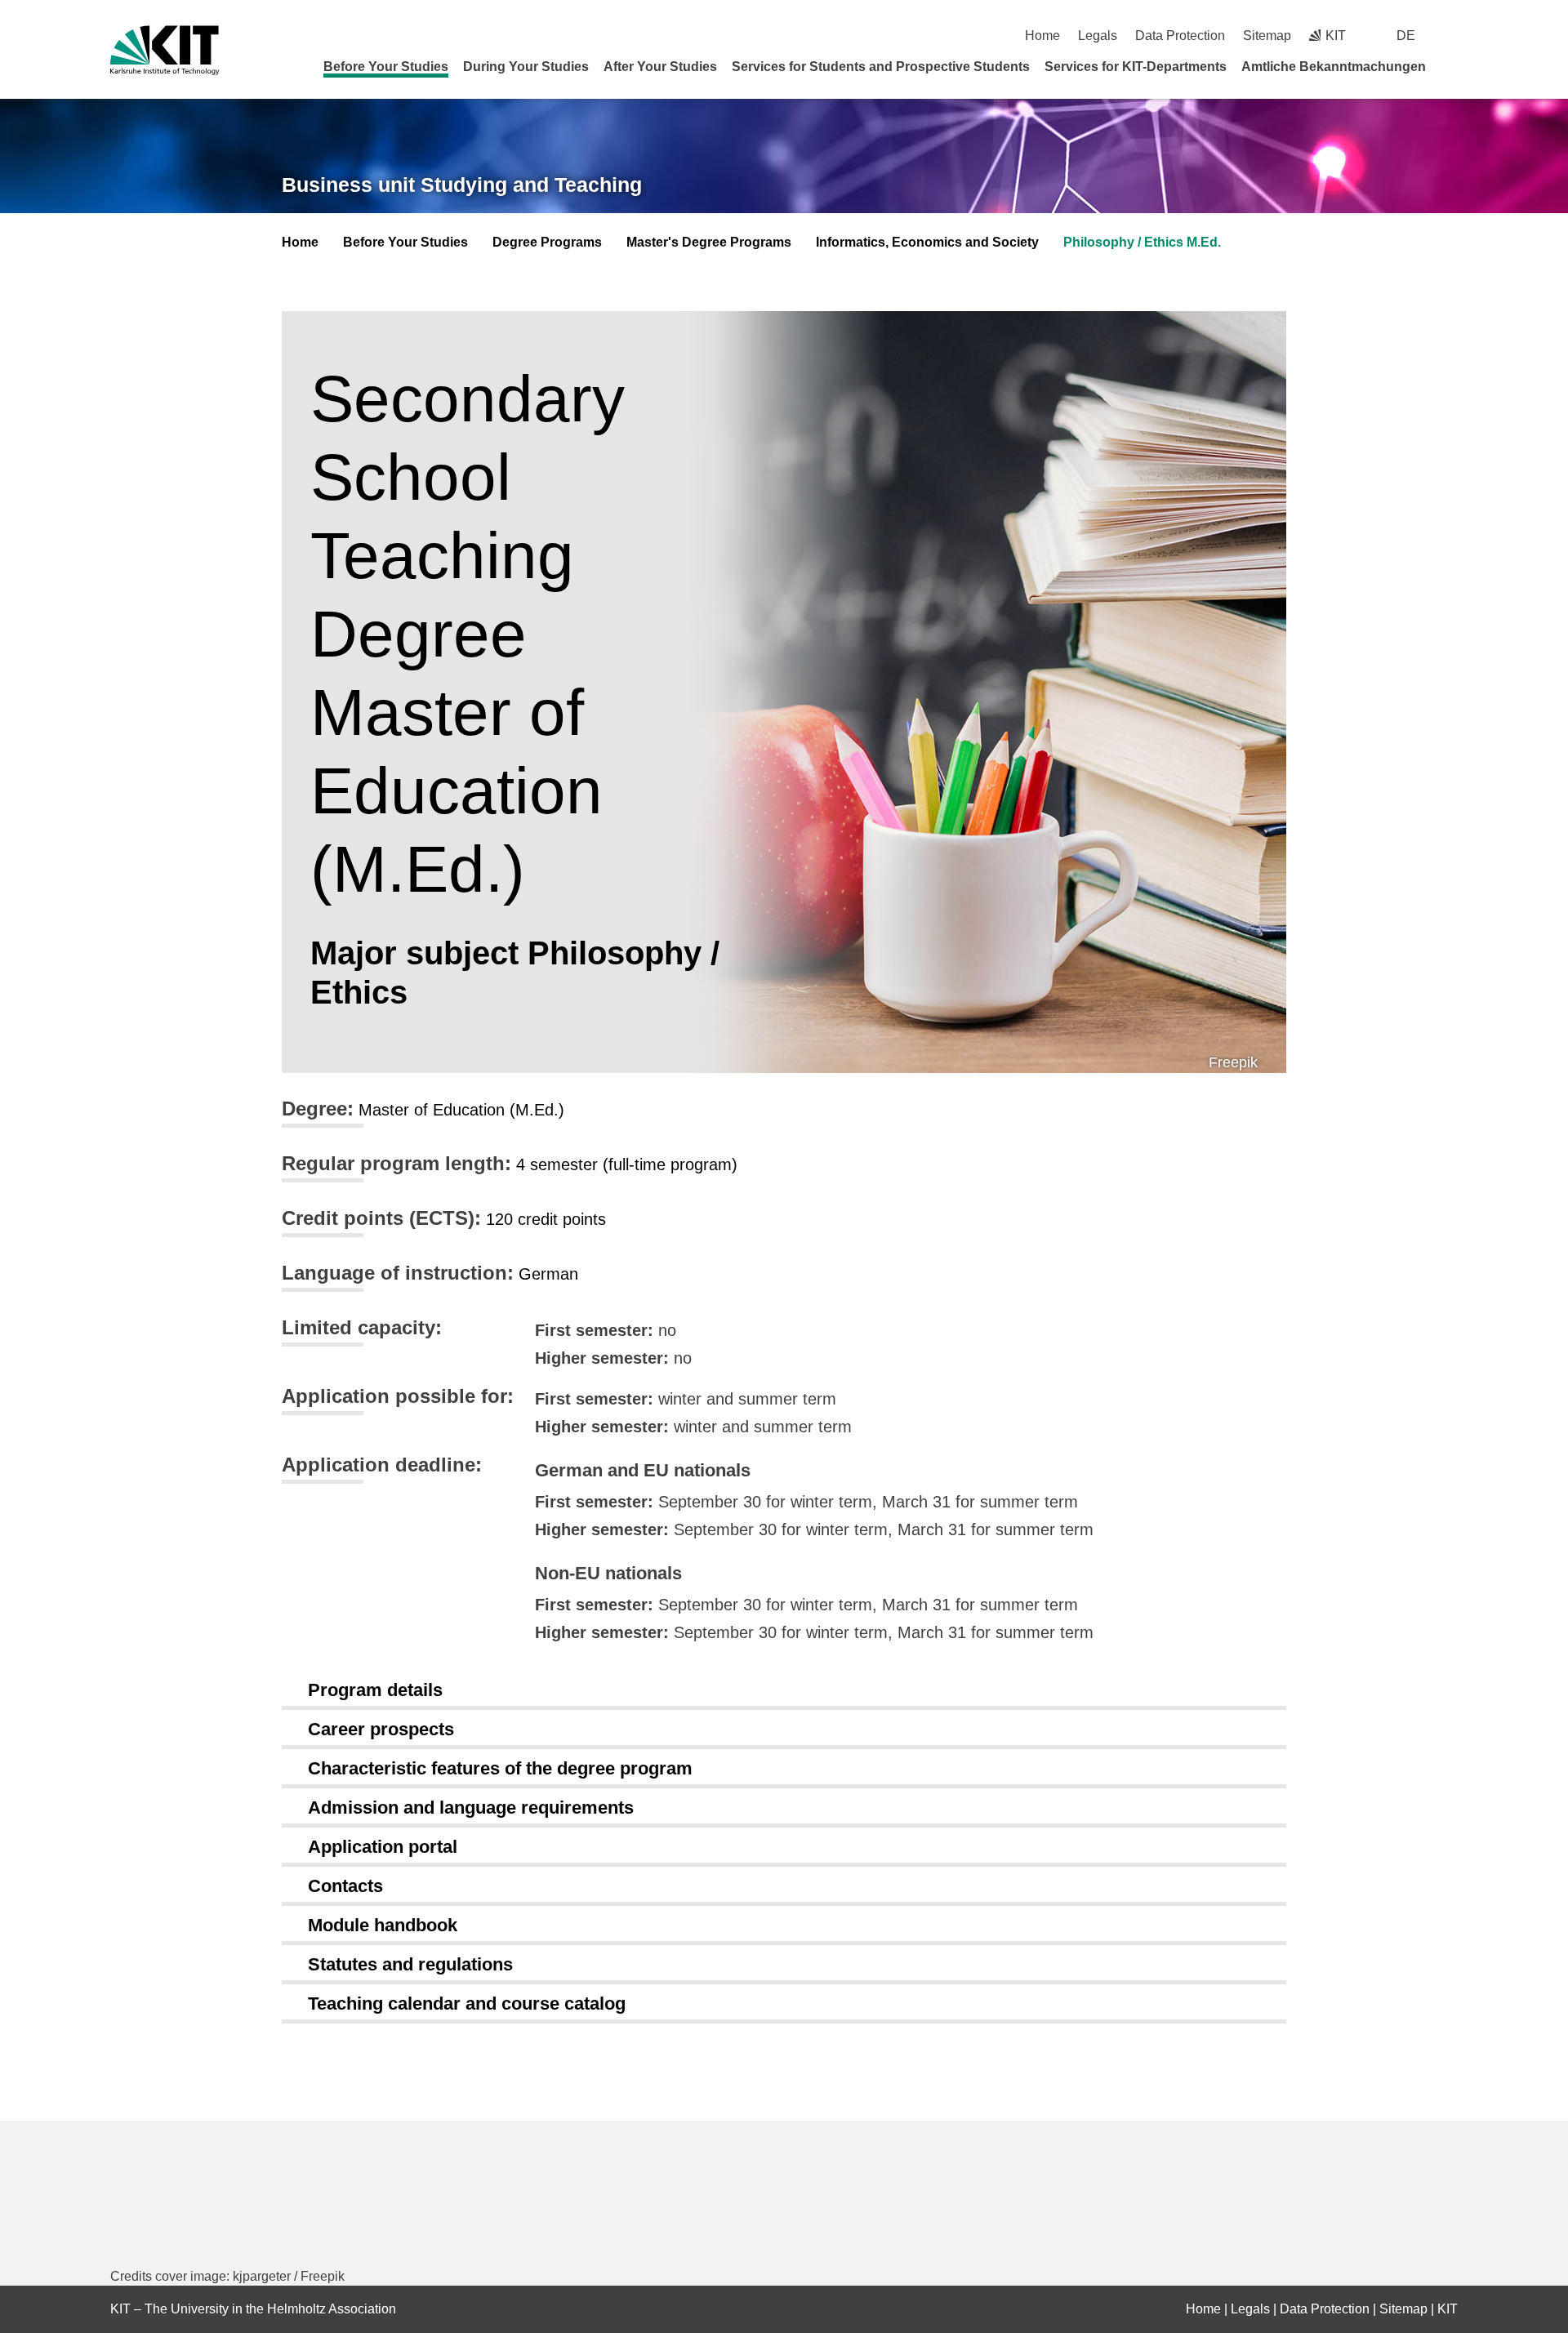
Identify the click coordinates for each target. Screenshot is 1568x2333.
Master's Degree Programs (709, 242)
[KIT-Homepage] (165, 50)
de (1406, 36)
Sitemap (1267, 36)
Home (1042, 36)
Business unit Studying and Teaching (462, 185)
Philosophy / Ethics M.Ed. (1142, 242)
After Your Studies (660, 67)
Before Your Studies (386, 67)
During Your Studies (526, 67)
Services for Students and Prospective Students (881, 67)
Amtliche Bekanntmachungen (1334, 67)
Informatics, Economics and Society (927, 242)
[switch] (1452, 36)
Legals (1098, 36)
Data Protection (1180, 36)
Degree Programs (547, 242)
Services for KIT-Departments (1136, 67)
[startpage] (1452, 66)
